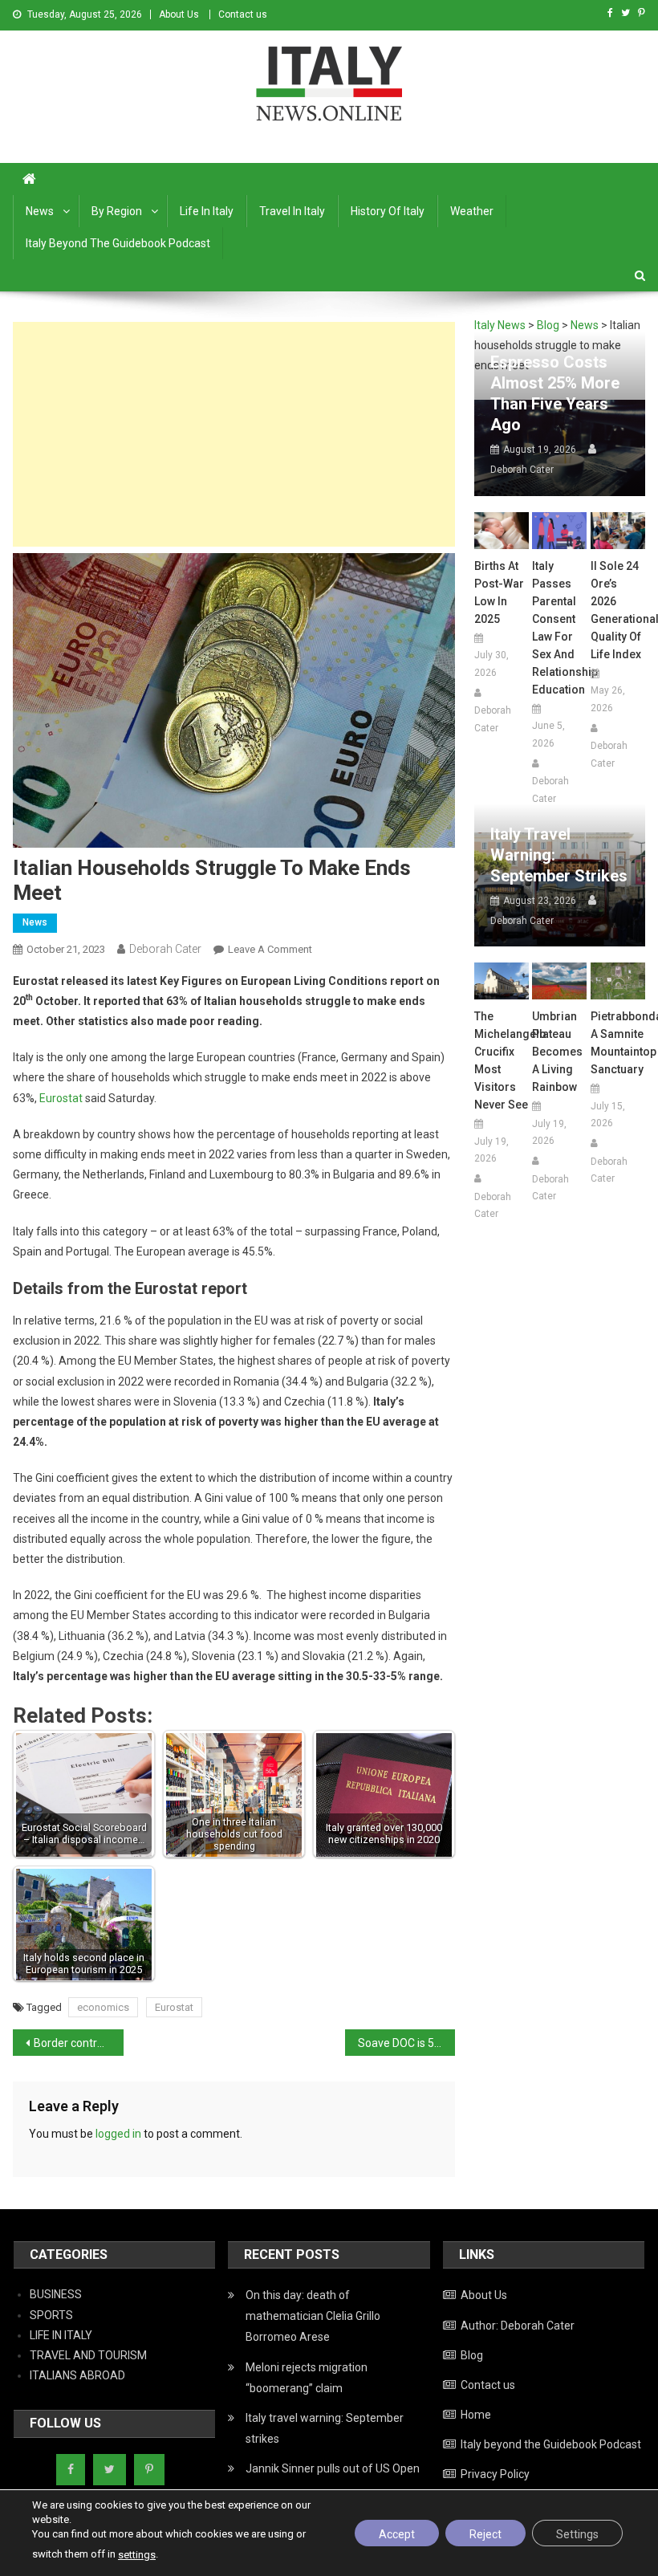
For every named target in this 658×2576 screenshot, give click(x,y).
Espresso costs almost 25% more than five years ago (555, 393)
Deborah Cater (165, 949)
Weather (472, 211)
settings (137, 2555)
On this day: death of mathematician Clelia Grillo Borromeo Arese (313, 2316)
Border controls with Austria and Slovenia (79, 2043)
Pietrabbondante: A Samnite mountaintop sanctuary (618, 1043)
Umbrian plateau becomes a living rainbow (557, 1052)
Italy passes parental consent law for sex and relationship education (559, 628)
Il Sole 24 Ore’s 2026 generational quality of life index (618, 610)
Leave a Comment (270, 949)
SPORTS (51, 2315)
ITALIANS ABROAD (77, 2375)
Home (476, 2415)
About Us (179, 14)
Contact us (243, 14)
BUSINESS (56, 2294)
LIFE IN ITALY (61, 2335)
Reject (485, 2534)
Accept (397, 2534)
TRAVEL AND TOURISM (88, 2355)
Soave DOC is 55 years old (407, 2043)
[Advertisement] (234, 434)
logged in (118, 2134)
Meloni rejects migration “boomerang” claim (307, 2378)
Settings (577, 2534)
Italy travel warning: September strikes (559, 855)
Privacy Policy (495, 2474)
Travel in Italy (292, 211)
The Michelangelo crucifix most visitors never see (502, 1060)
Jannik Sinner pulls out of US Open (333, 2468)
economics (103, 2007)
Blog (472, 2355)
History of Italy (388, 211)
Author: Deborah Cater (518, 2326)
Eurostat (61, 1098)
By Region (117, 211)
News (40, 211)
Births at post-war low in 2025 (499, 592)
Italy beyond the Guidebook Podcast (118, 243)
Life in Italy (207, 211)
